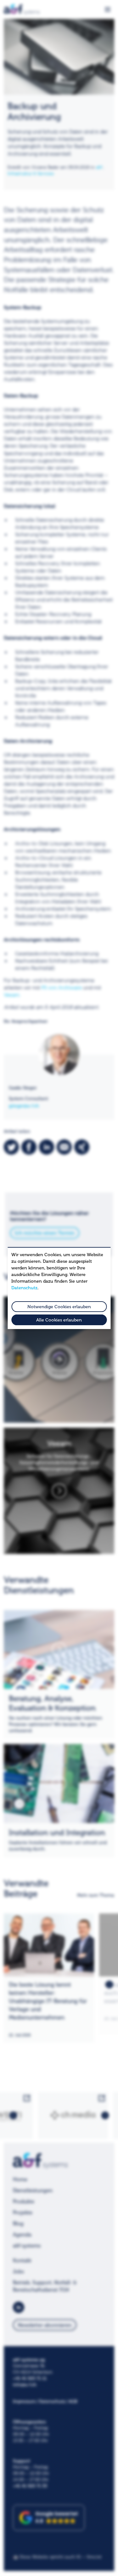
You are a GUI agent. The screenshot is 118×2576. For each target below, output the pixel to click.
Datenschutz (24, 1288)
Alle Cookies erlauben (59, 1320)
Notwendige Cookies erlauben (59, 1307)
